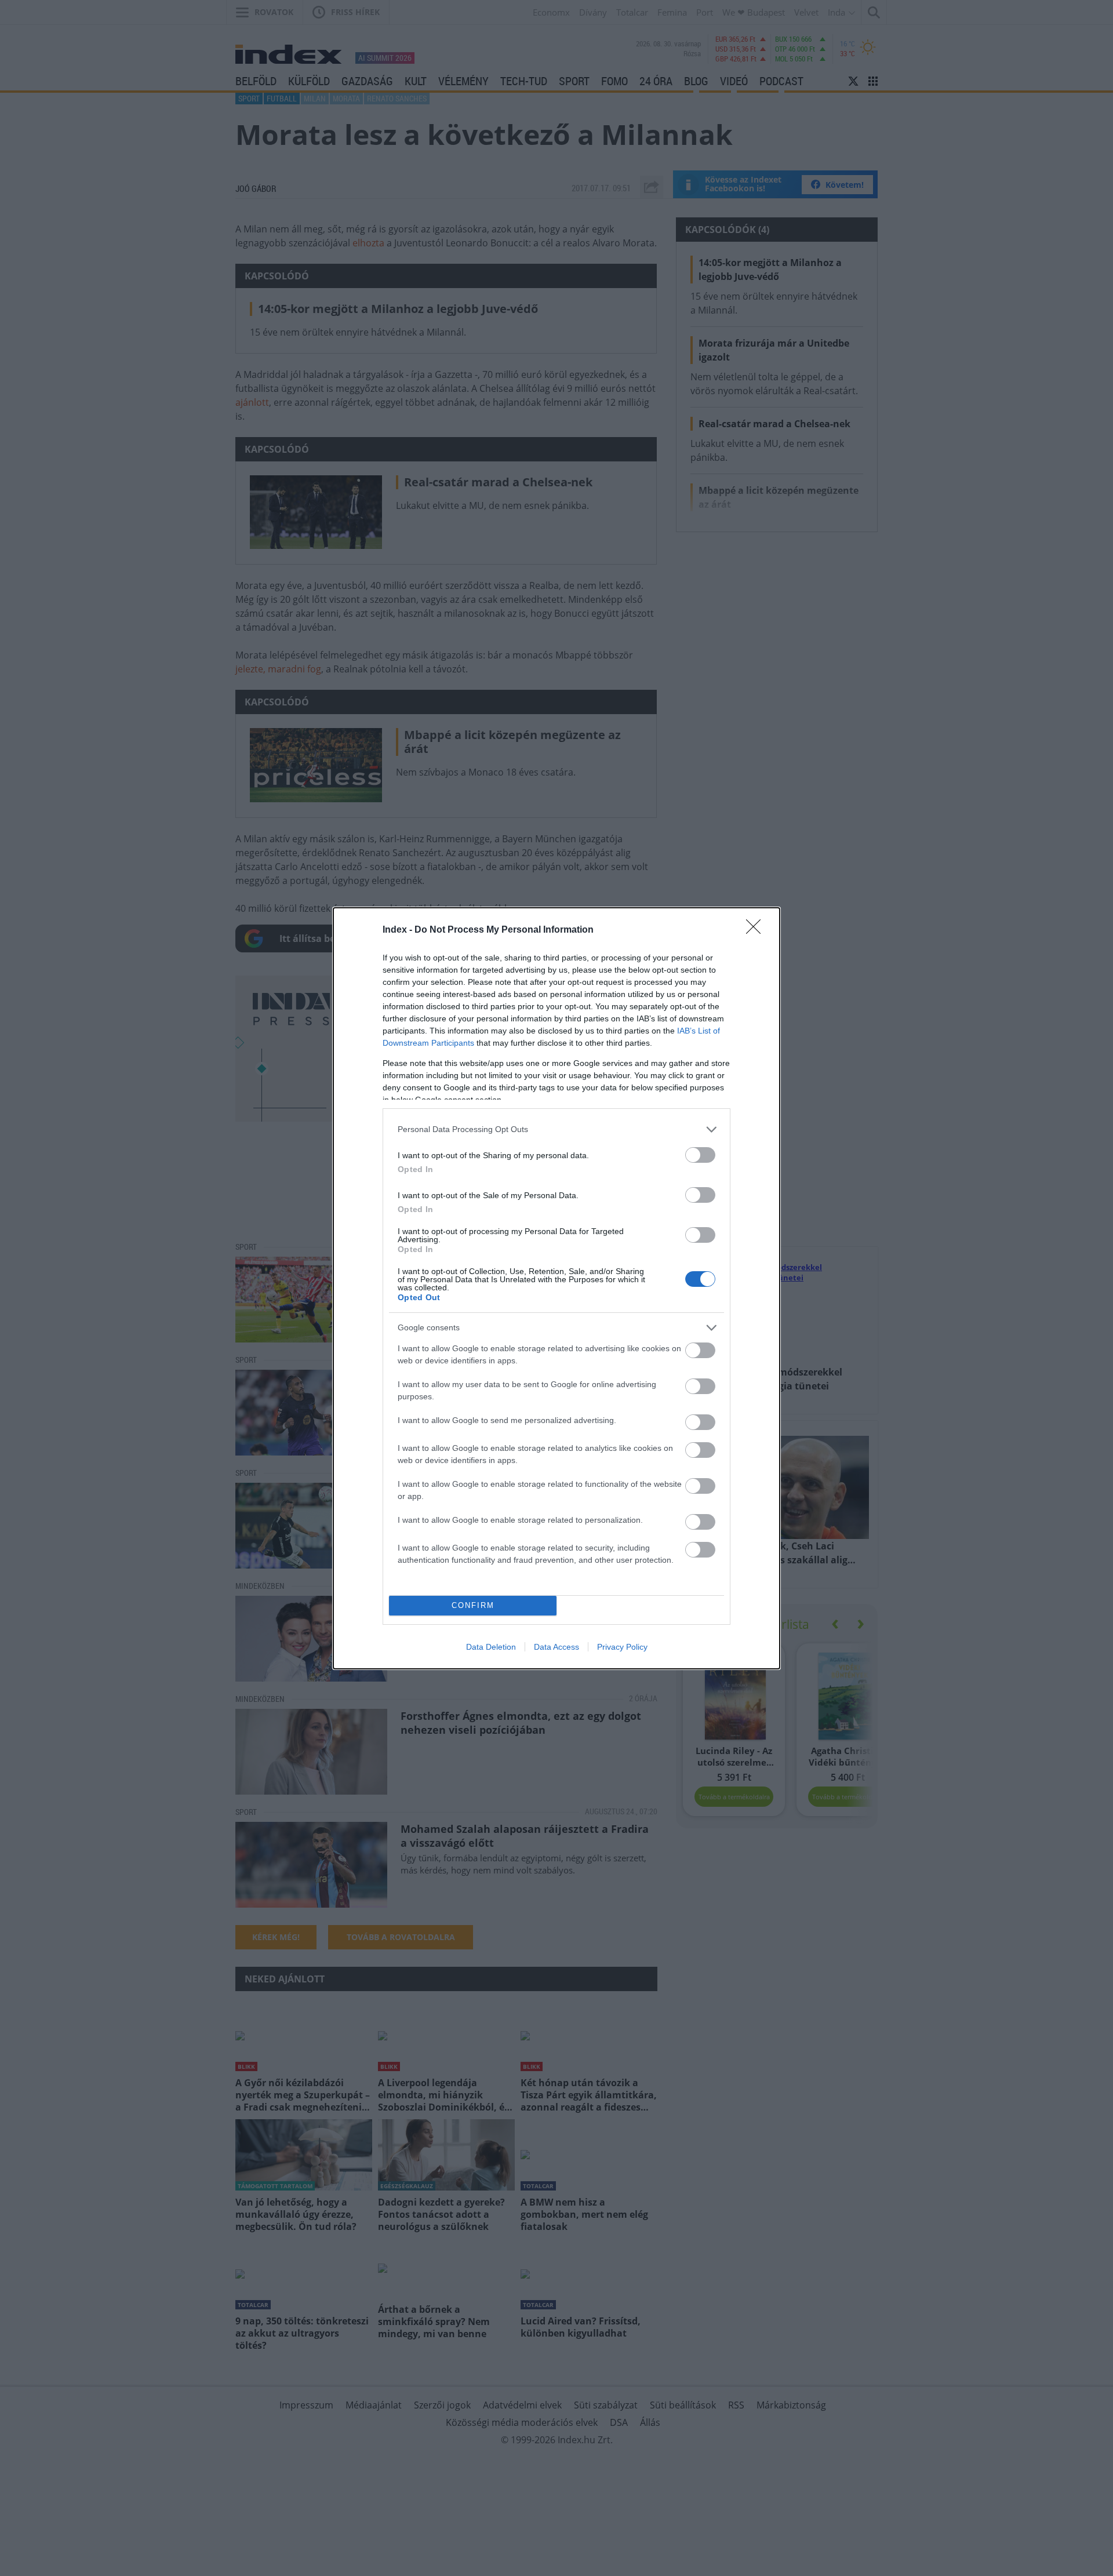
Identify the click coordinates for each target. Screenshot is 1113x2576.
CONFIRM (473, 1605)
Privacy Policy (622, 1647)
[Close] (757, 930)
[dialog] (556, 1288)
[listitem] (556, 1129)
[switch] (700, 1155)
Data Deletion (491, 1647)
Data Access (556, 1647)
